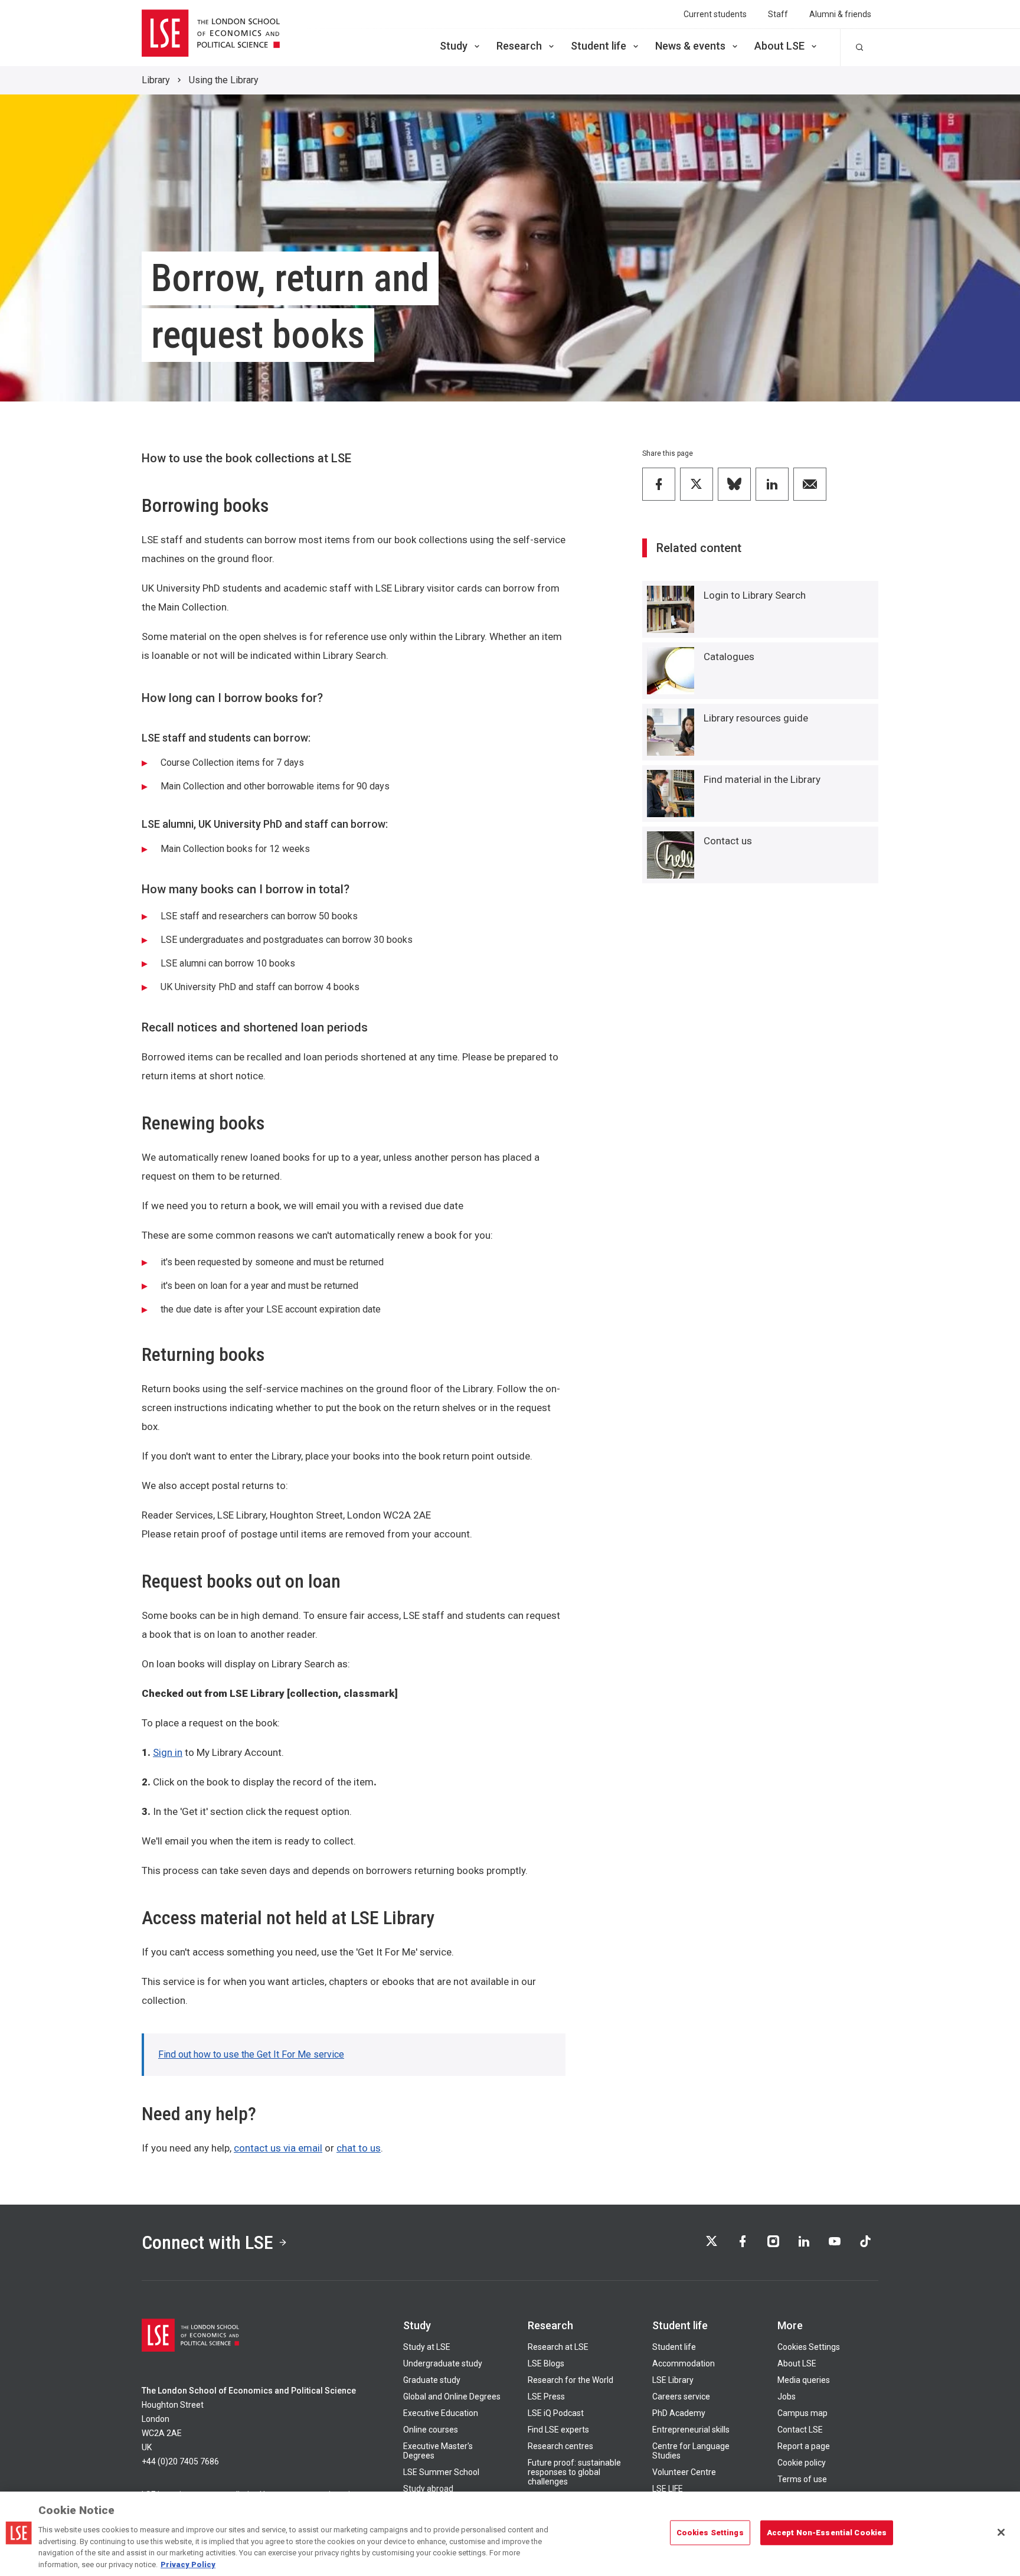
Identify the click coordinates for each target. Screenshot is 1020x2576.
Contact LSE (800, 2430)
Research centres (560, 2446)
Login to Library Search (755, 595)
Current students (715, 14)
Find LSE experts (558, 2430)
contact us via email (278, 2148)
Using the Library (224, 80)
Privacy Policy (188, 2564)
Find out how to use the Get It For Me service (251, 2054)
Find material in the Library (762, 779)
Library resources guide (756, 718)
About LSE (779, 46)
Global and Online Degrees (452, 2397)
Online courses (431, 2430)
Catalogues (729, 657)
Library (156, 80)
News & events (690, 46)
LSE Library (673, 2380)
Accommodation (684, 2363)
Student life (599, 46)
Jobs (787, 2397)
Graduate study (432, 2380)
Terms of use (802, 2479)
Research (519, 46)
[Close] (1001, 2532)
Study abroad (428, 2489)
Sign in (168, 1752)
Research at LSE (558, 2347)
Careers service (681, 2397)
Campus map (802, 2413)
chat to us (359, 2148)
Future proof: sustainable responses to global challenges (574, 2472)
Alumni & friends (840, 14)
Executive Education (441, 2413)
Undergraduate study (443, 2363)
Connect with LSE (207, 2242)
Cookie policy (802, 2463)
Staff (778, 14)
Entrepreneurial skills (691, 2430)
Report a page (804, 2446)
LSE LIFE (668, 2489)
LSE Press (546, 2397)
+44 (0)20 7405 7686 (180, 2461)
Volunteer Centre (684, 2472)
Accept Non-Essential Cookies (827, 2533)
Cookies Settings (809, 2347)
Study (454, 46)
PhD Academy (679, 2413)
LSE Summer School (441, 2472)
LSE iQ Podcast (556, 2413)
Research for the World (571, 2380)
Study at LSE (427, 2347)
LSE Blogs (546, 2363)
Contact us (728, 841)
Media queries (804, 2380)
